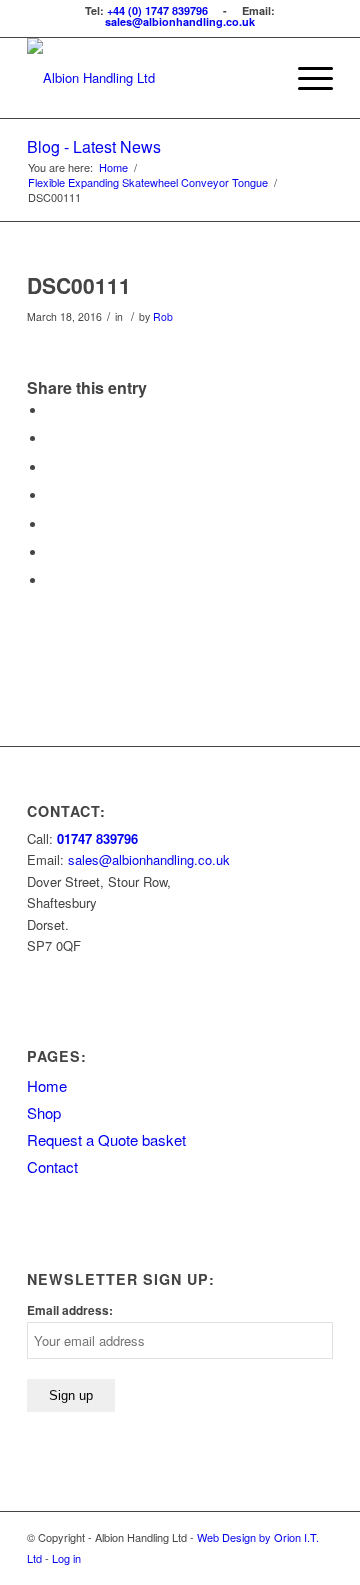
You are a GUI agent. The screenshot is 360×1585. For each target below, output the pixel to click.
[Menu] (305, 78)
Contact (52, 1166)
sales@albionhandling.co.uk (180, 21)
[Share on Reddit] (52, 580)
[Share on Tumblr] (52, 524)
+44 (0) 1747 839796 (157, 10)
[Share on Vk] (52, 552)
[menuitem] (258, 78)
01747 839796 (97, 838)
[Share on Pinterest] (52, 467)
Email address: (70, 1310)
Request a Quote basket (106, 1139)
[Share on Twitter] (52, 438)
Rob (163, 316)
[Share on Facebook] (52, 410)
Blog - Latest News (94, 146)
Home (47, 1085)
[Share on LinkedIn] (52, 495)
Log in (66, 1558)
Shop (44, 1112)
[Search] (258, 78)
